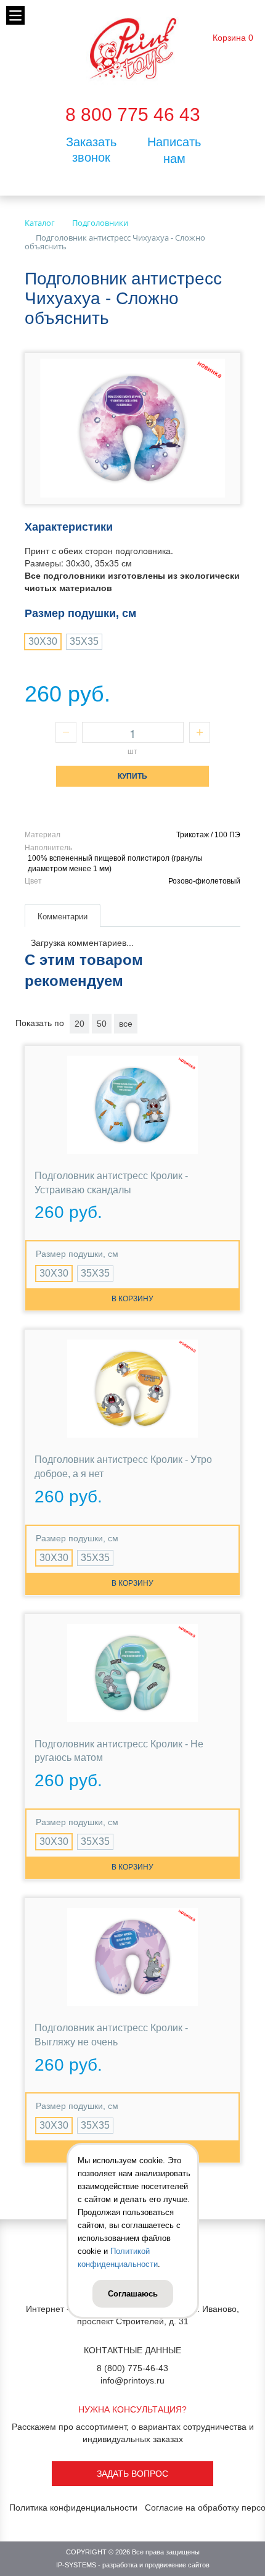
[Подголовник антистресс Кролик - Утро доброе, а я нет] (132, 1389)
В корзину (132, 1299)
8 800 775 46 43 (133, 114)
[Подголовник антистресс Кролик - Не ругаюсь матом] (132, 1673)
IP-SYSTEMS (76, 2565)
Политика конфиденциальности (73, 2508)
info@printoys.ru (132, 2380)
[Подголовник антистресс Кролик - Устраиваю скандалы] (132, 1105)
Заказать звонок (91, 150)
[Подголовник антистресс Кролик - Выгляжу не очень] (132, 1957)
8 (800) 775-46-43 (132, 2368)
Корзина (229, 38)
